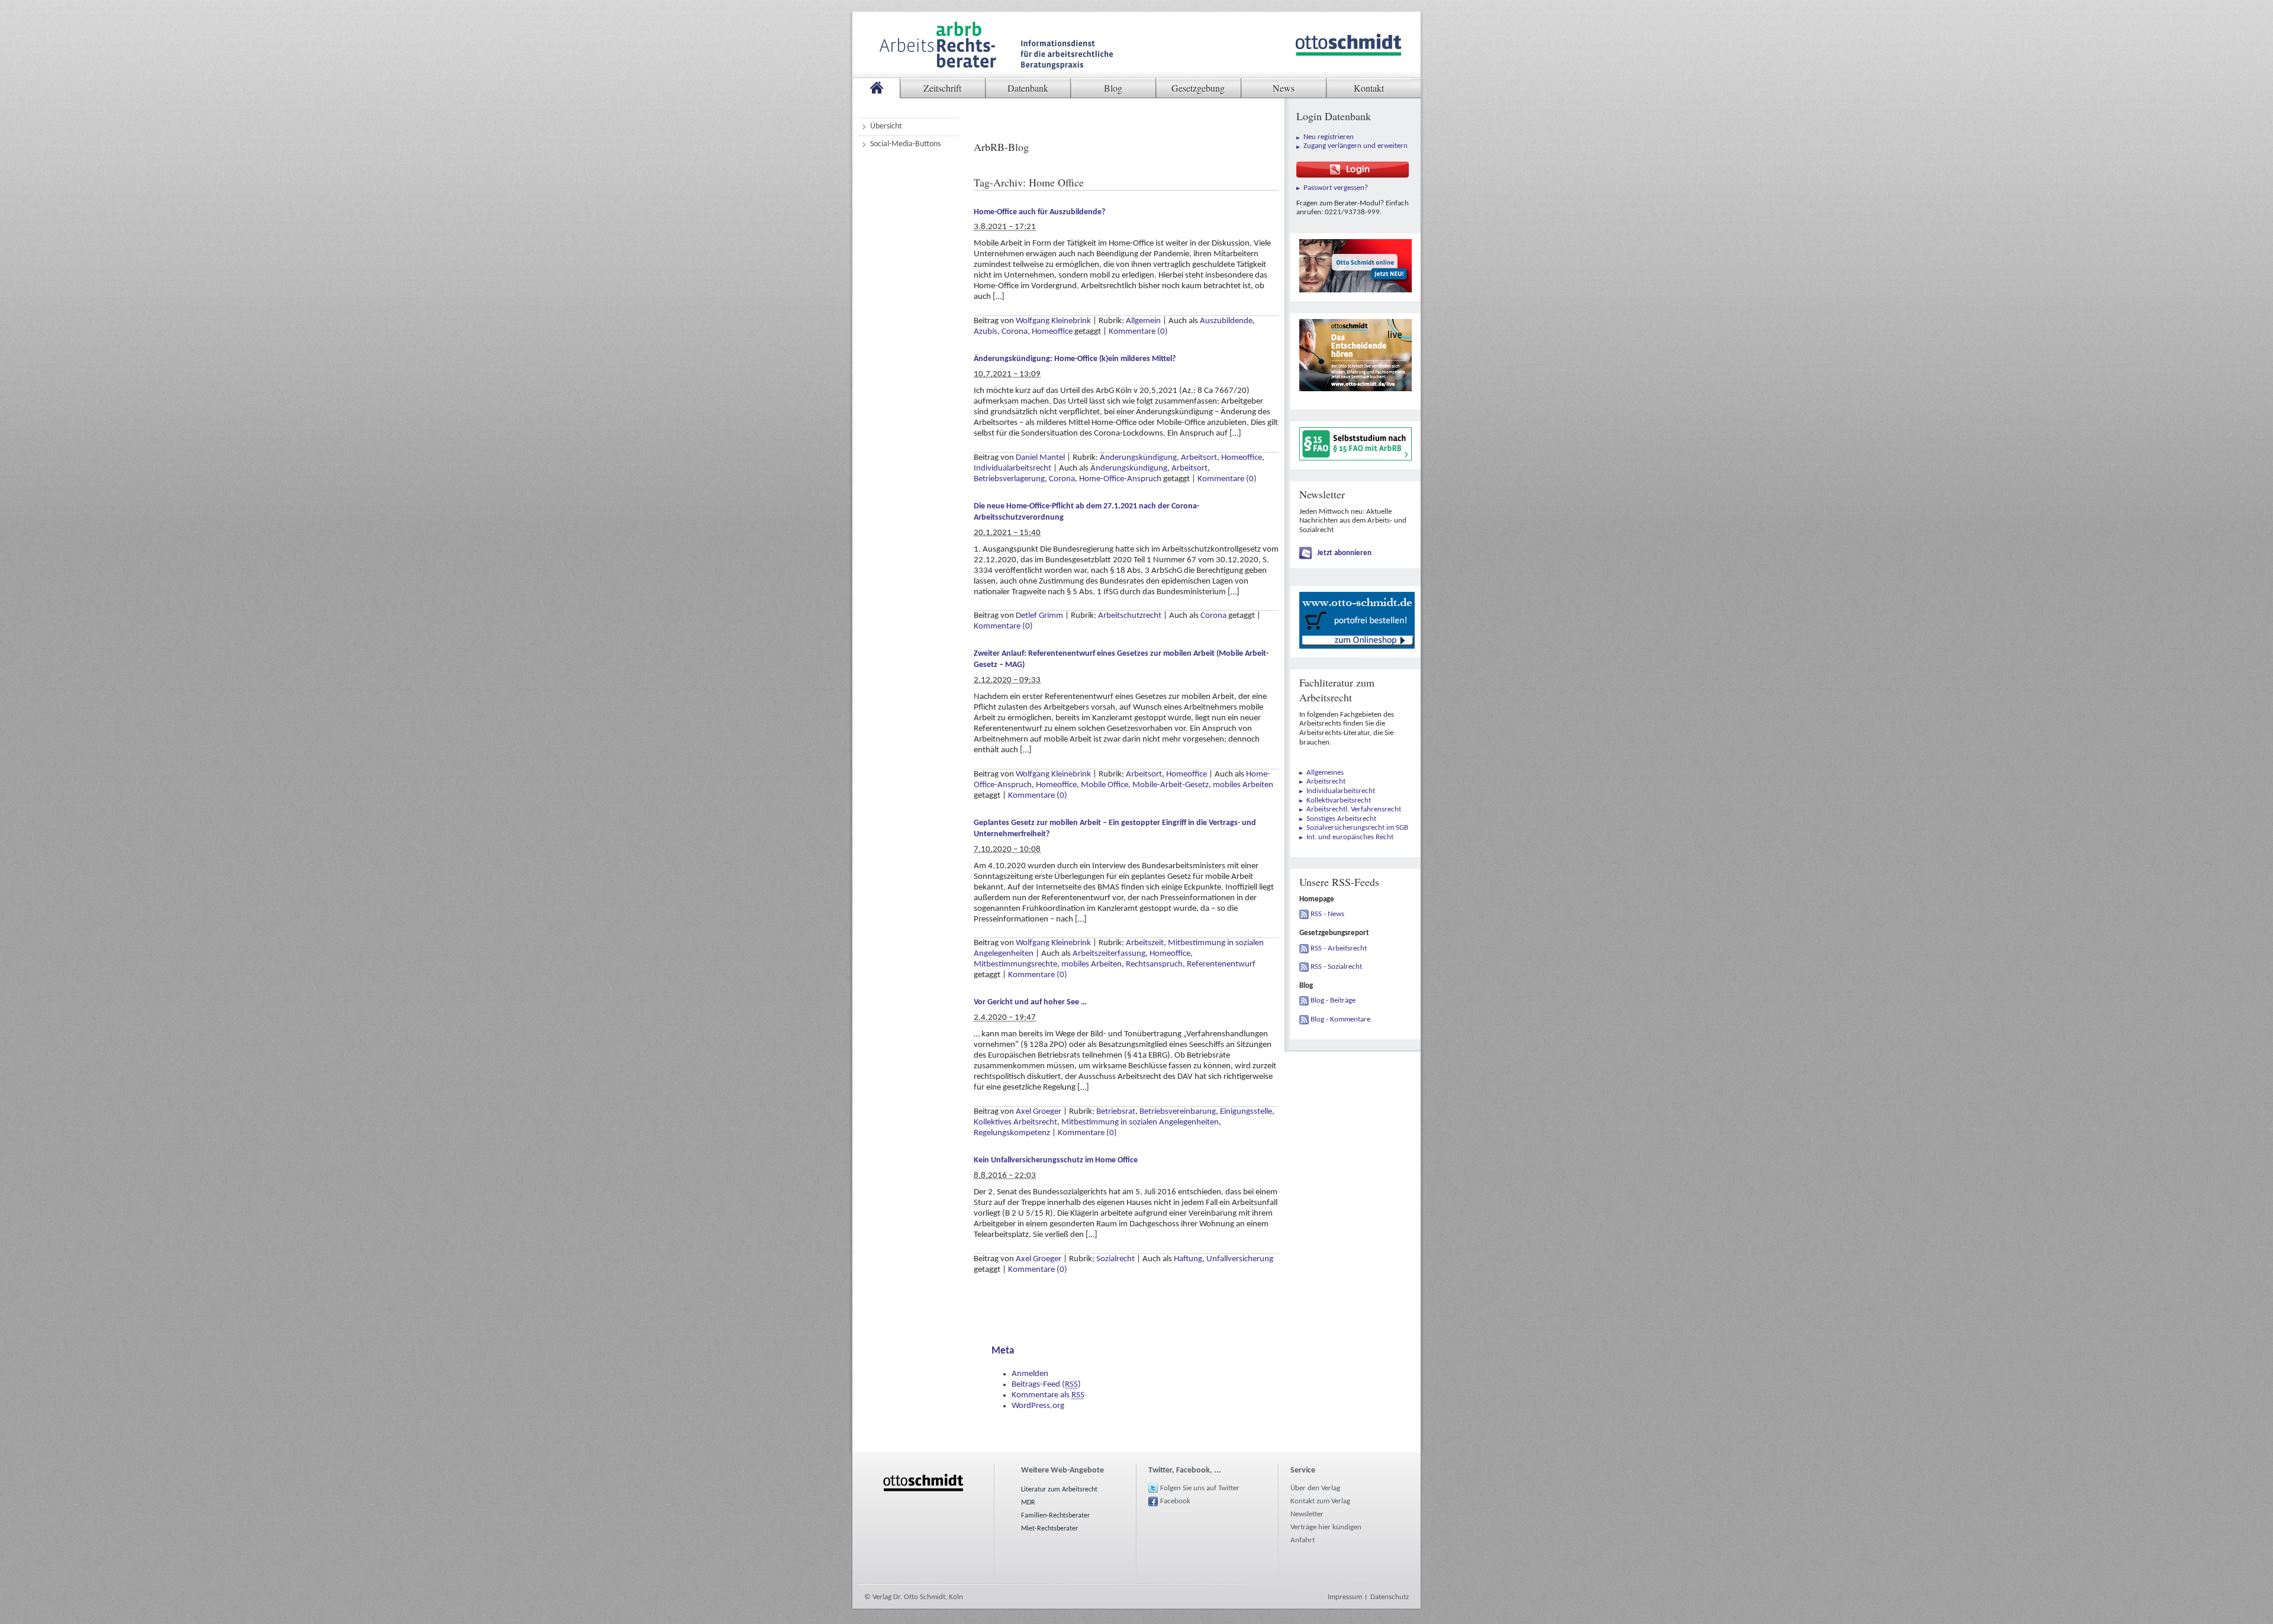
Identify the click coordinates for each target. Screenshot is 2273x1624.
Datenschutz (1390, 1597)
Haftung (1188, 1259)
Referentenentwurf (1221, 964)
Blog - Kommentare (1340, 1019)
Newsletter (1307, 1514)
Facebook (1175, 1501)
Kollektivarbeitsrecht (1339, 800)
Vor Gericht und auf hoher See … (1030, 1002)
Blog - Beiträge (1333, 1000)
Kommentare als (1048, 1395)
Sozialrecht (1115, 1259)
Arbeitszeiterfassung (1109, 954)
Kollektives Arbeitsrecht (1015, 1122)
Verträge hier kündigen (1326, 1527)
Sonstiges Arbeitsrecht (1341, 819)
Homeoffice (1052, 332)
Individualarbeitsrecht (1012, 468)
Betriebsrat (1116, 1112)
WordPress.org (1038, 1406)
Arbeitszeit (1145, 943)
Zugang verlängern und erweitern (1356, 146)
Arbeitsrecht (1326, 782)
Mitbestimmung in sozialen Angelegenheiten (1140, 1122)
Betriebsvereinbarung (1178, 1112)
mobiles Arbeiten (1243, 785)
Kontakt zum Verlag (1320, 1501)
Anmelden (1030, 1374)
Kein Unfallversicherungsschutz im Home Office (1056, 1160)
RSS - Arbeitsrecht (1339, 948)
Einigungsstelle (1246, 1112)
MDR (1028, 1503)
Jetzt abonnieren (1344, 553)
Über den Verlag (1315, 1488)
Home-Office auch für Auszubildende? (1039, 212)
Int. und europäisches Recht (1350, 837)
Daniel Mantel (1040, 458)
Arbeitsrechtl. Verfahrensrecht (1354, 809)
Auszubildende (1226, 321)
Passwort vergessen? (1336, 188)
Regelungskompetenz (1012, 1133)
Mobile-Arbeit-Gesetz (1171, 785)
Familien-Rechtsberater (1055, 1516)
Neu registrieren (1329, 137)
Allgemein (1143, 321)
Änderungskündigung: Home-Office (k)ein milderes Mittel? (1075, 359)
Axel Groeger (1039, 1112)
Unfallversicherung (1240, 1259)
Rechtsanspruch (1154, 964)
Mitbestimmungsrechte (1015, 964)
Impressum (1345, 1597)
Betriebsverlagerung (1009, 479)
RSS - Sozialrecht (1336, 967)
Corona (1015, 332)
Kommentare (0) (1138, 332)
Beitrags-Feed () (1046, 1385)
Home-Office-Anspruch (1120, 479)
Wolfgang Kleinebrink (1053, 321)
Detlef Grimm (1039, 616)
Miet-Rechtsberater (1049, 1529)
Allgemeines (1325, 773)
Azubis (986, 332)
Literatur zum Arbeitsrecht (1059, 1490)
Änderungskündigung (1138, 458)
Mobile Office (1105, 785)
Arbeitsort (1199, 458)
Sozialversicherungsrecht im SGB (1357, 828)
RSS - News (1327, 914)
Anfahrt (1303, 1540)
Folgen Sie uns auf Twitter (1200, 1488)
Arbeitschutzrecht (1130, 616)
